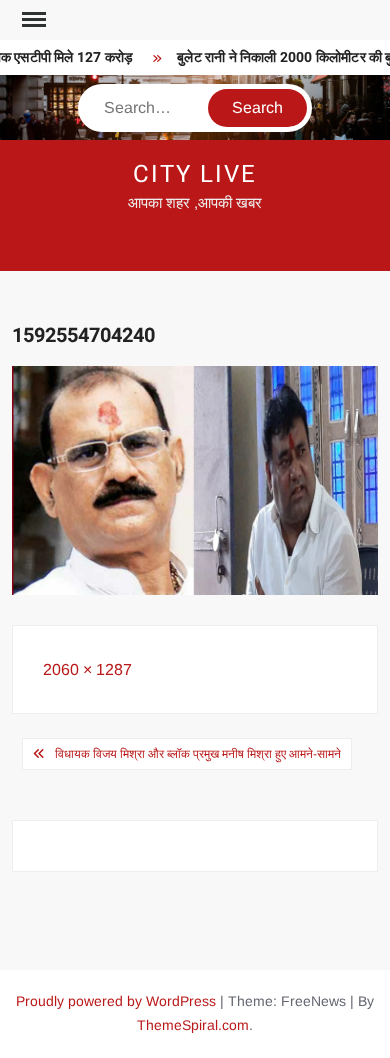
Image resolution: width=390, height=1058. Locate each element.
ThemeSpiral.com (193, 1025)
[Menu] (32, 20)
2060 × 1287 (87, 669)
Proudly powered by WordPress (116, 1001)
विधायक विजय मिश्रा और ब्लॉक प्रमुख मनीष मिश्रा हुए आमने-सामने (198, 754)
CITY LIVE (194, 174)
